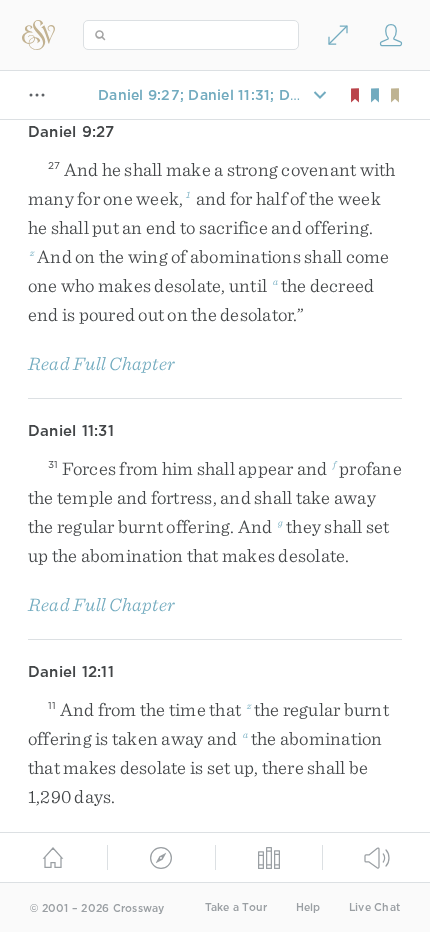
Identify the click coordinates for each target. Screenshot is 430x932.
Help (308, 907)
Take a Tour (236, 907)
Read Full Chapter (101, 363)
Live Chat (374, 907)
